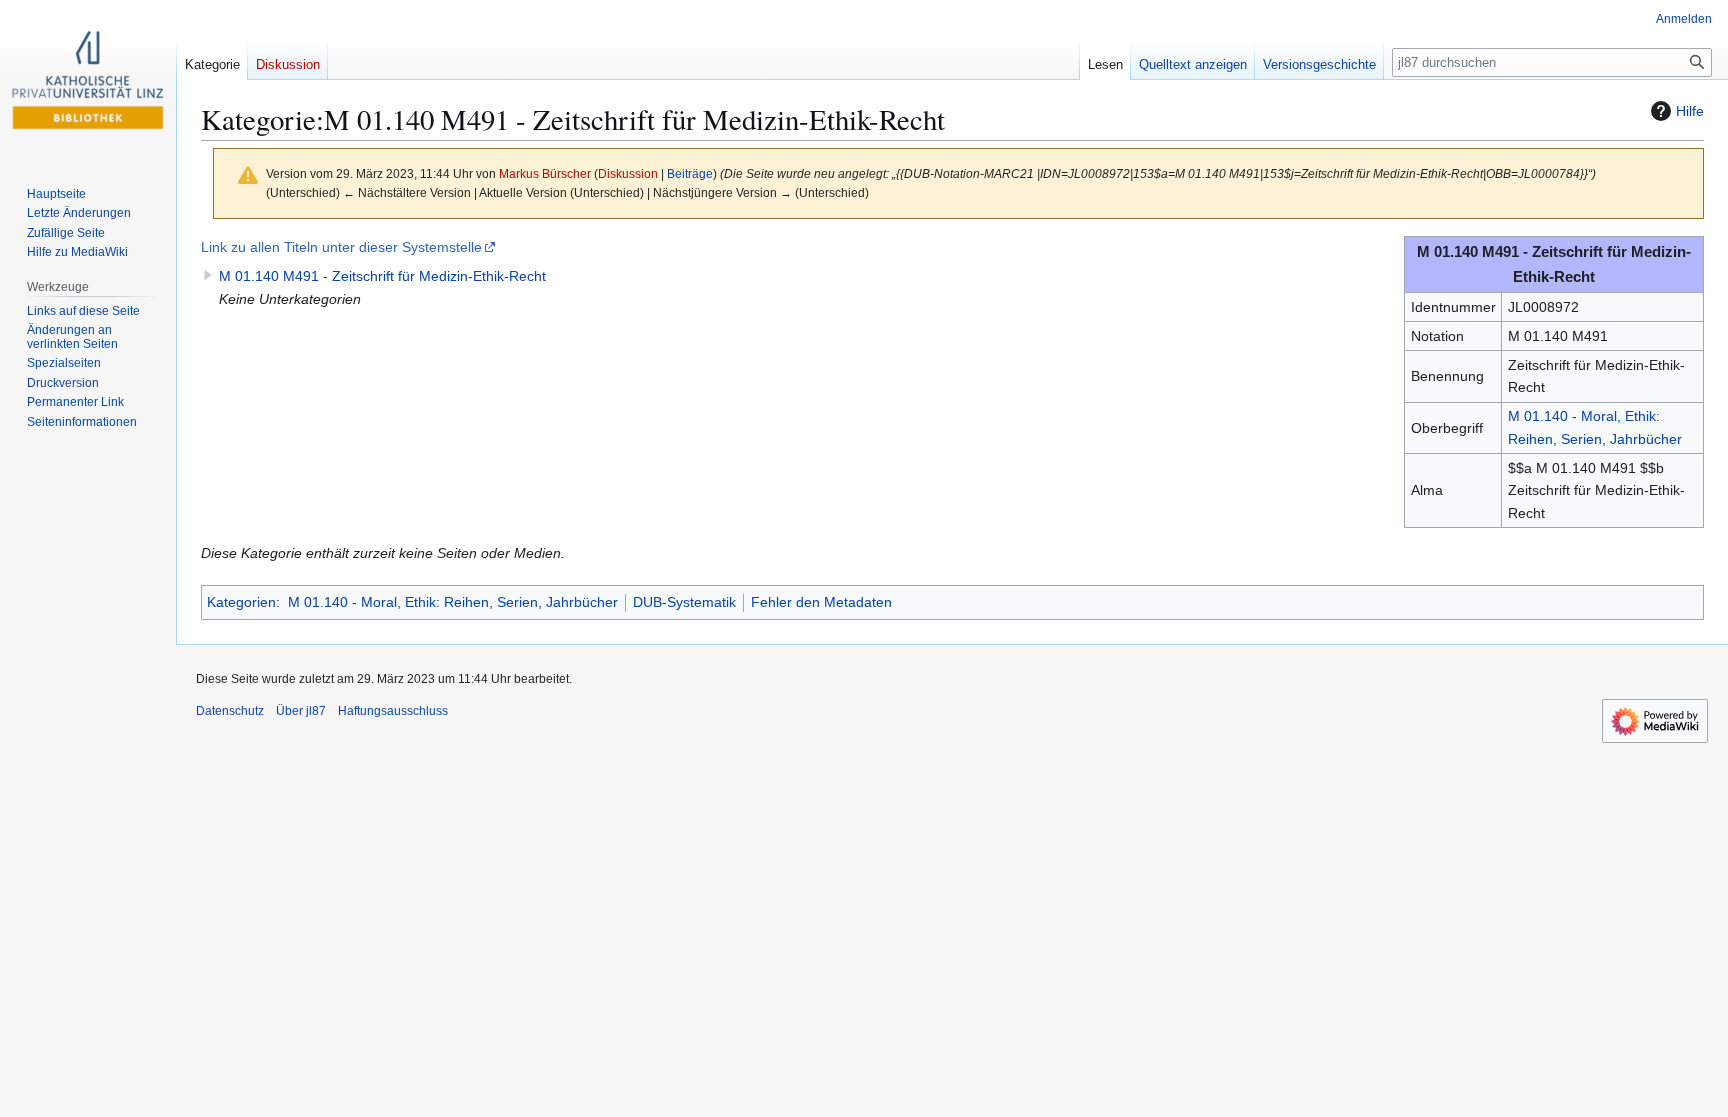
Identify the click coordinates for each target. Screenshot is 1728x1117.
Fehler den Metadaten (821, 602)
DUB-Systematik (684, 602)
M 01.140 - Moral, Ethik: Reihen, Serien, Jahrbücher (453, 602)
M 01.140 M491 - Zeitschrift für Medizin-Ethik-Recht (382, 276)
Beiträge (690, 173)
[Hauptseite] (88, 80)
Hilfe (1690, 111)
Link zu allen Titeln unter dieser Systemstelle (341, 247)
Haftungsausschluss (393, 711)
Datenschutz (230, 711)
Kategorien (241, 602)
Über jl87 (301, 711)
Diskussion (628, 173)
